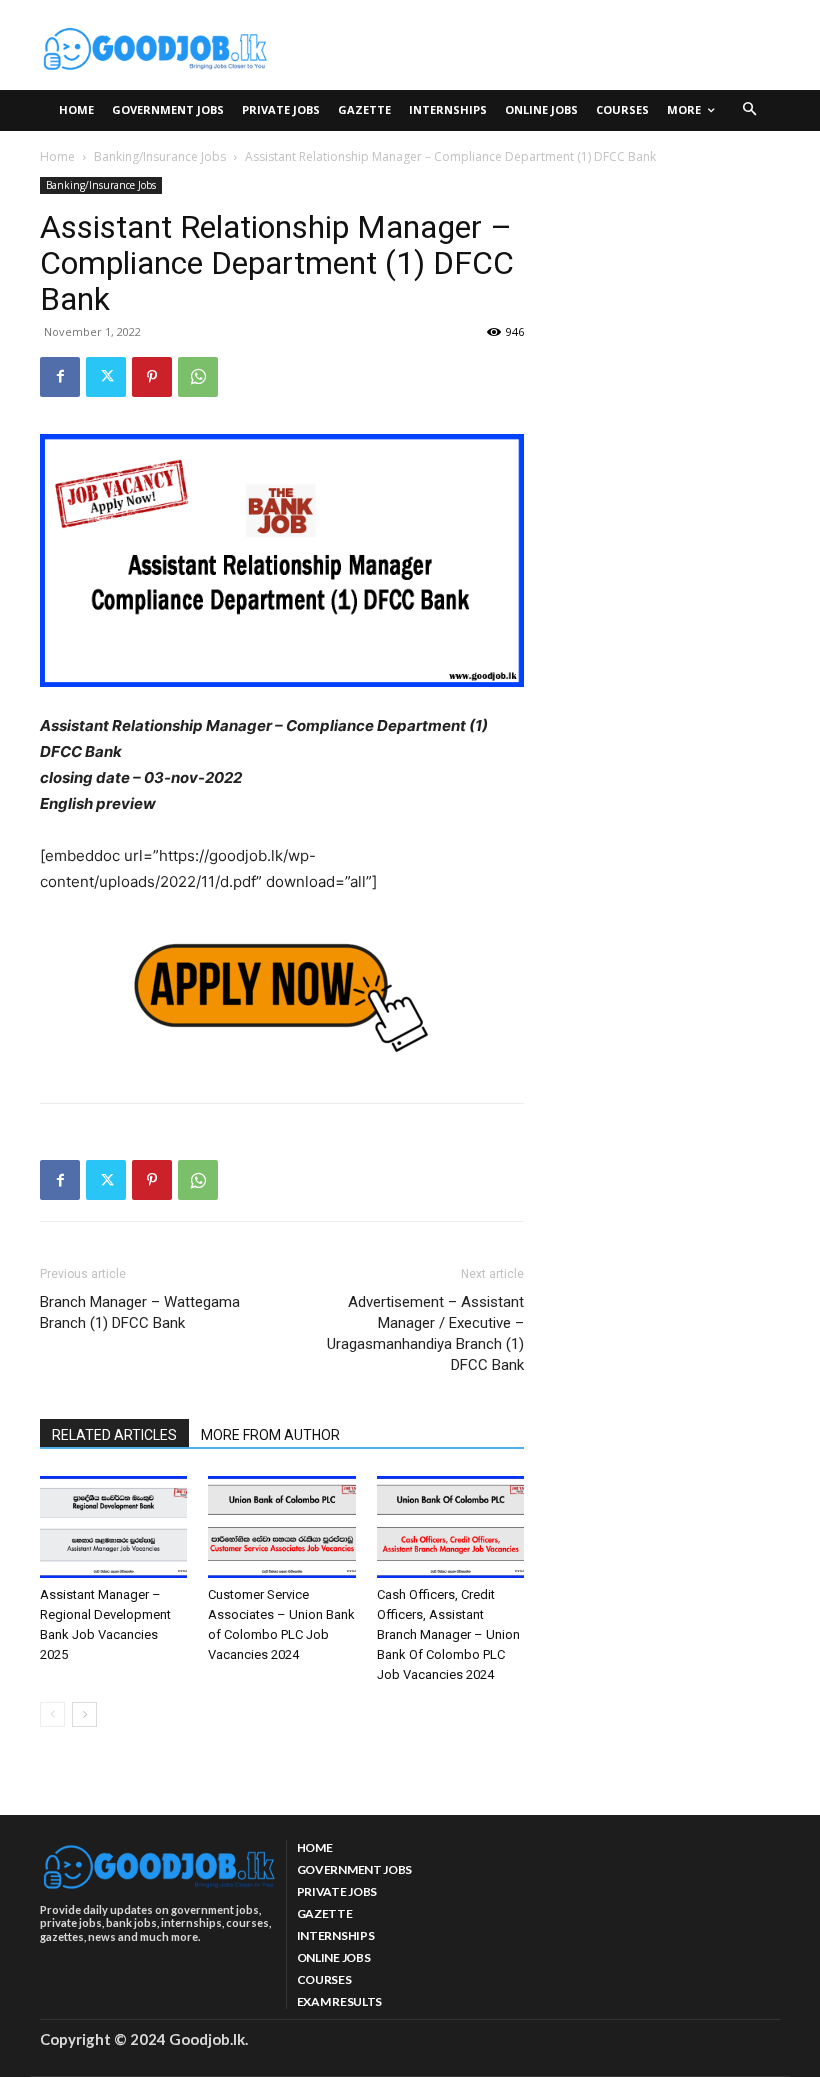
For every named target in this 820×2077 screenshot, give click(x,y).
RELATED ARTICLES (114, 1435)
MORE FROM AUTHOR (270, 1435)
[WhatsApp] (198, 377)
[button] (750, 110)
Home (57, 156)
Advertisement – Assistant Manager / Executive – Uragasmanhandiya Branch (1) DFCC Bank (425, 1333)
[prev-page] (52, 1714)
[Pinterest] (152, 377)
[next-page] (84, 1714)
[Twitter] (106, 377)
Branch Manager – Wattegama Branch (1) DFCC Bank (140, 1312)
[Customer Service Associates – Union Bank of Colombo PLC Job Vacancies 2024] (281, 1526)
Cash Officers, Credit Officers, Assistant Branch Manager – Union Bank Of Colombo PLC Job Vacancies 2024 (448, 1634)
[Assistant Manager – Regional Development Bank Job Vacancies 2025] (113, 1526)
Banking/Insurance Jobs (160, 156)
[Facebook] (60, 377)
